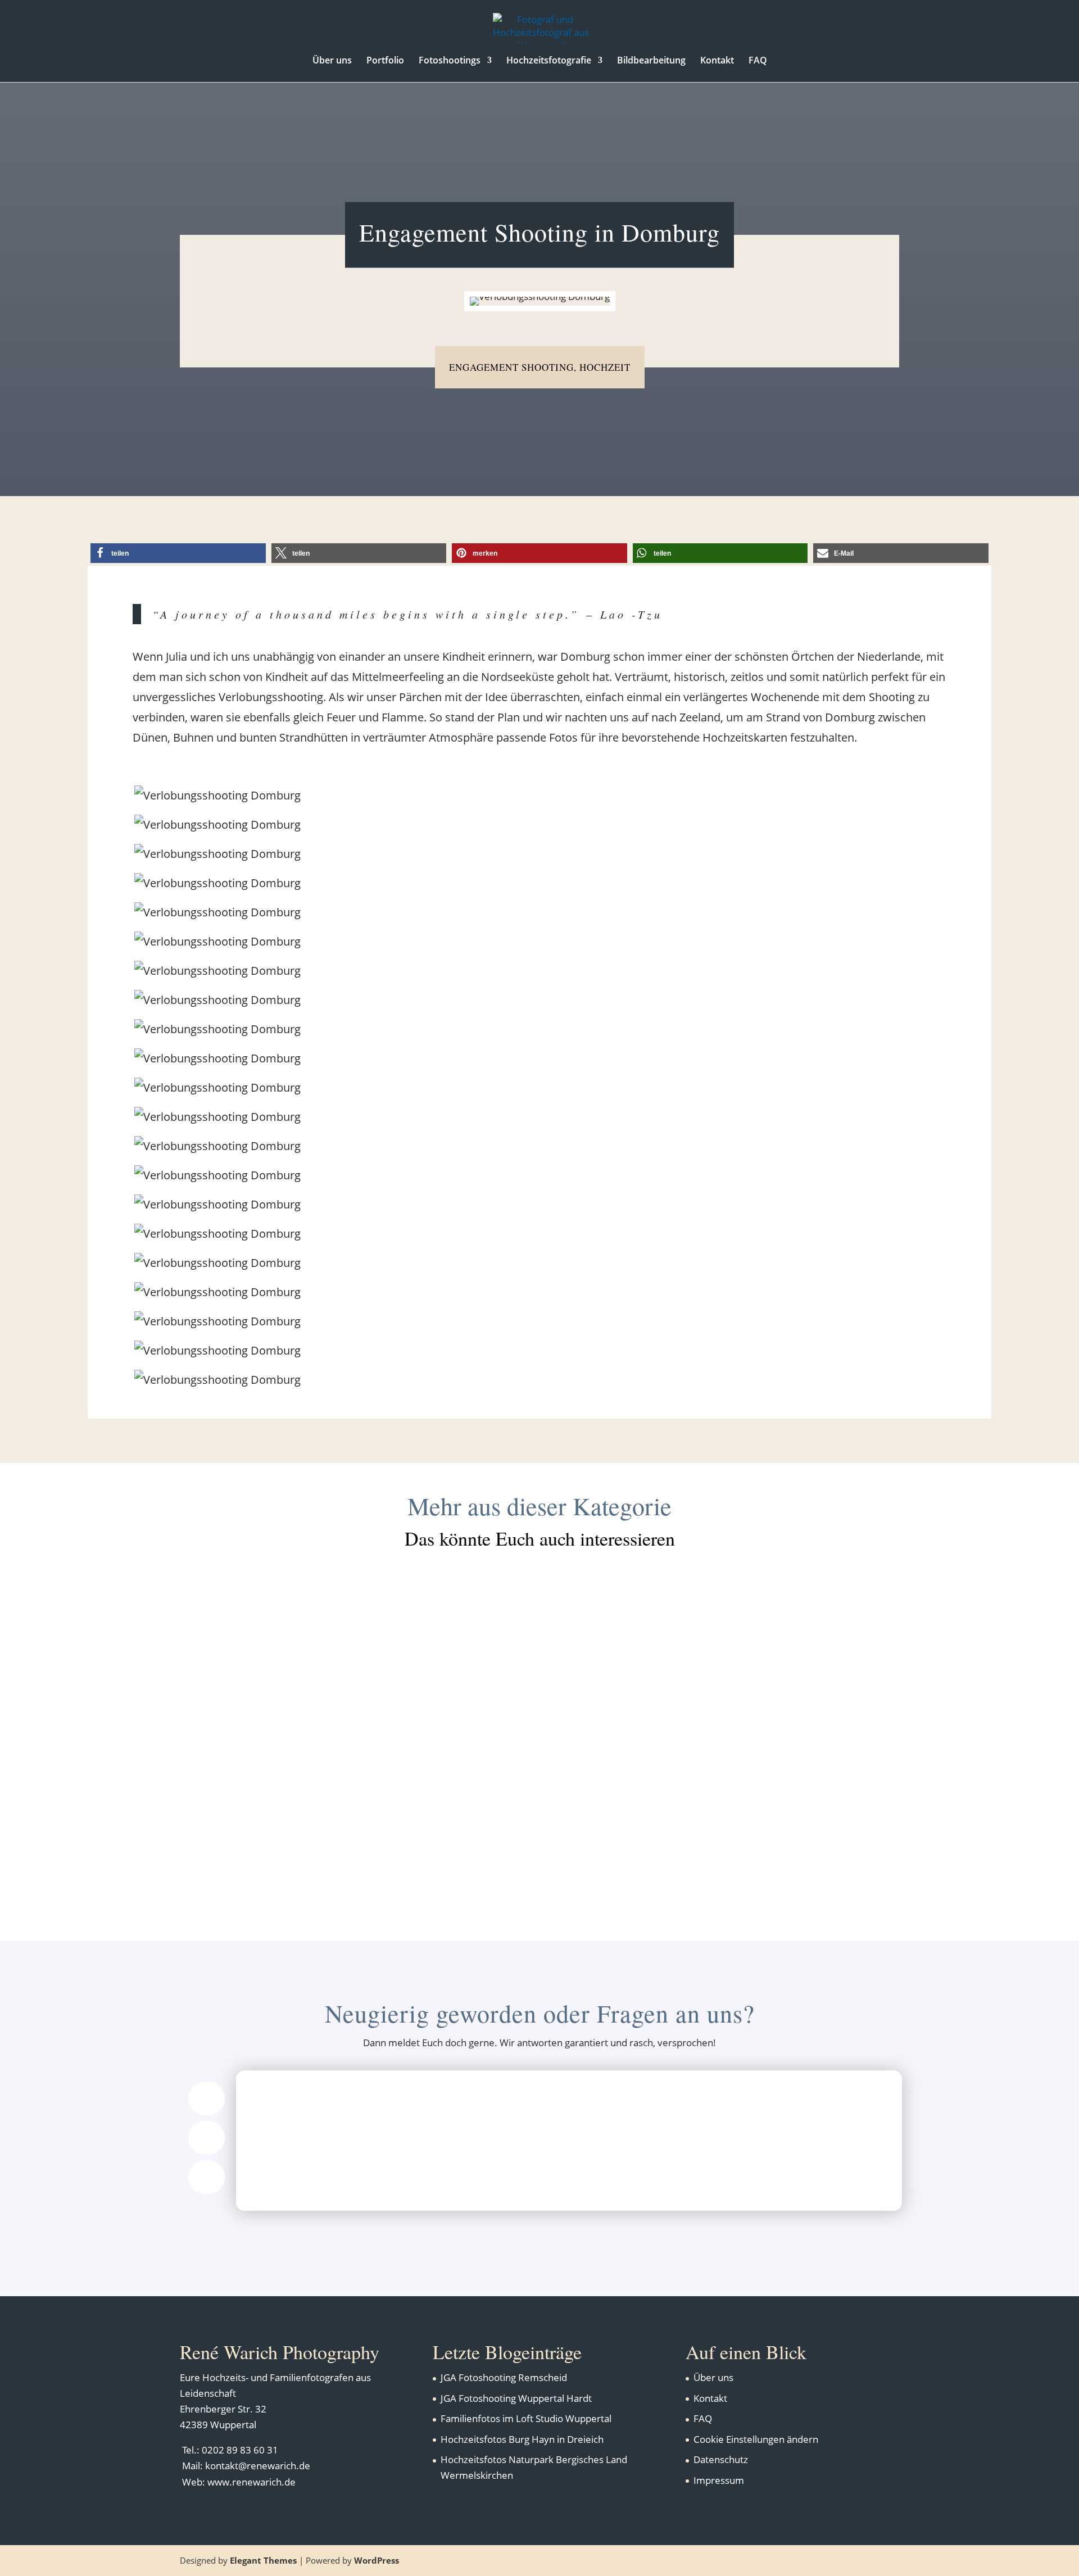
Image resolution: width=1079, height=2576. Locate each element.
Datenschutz (721, 2459)
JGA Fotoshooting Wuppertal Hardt (516, 2398)
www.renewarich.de (251, 2482)
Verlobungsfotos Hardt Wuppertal (540, 1818)
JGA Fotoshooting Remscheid (504, 2377)
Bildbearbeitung (651, 61)
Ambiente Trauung (468, 1636)
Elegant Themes (263, 2560)
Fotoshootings (450, 61)
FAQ (758, 61)
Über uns (332, 61)
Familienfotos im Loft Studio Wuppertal (526, 2418)
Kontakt (717, 61)
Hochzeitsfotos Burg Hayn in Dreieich (540, 1618)
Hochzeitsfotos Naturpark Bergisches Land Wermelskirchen (539, 1718)
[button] (178, 553)
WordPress (377, 2560)
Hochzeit (605, 367)
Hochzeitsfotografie (549, 61)
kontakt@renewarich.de (258, 2466)
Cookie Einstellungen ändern (756, 2439)
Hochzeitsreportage (559, 1736)
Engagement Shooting (511, 367)
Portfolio (385, 61)
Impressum (719, 2480)
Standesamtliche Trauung (597, 1636)
